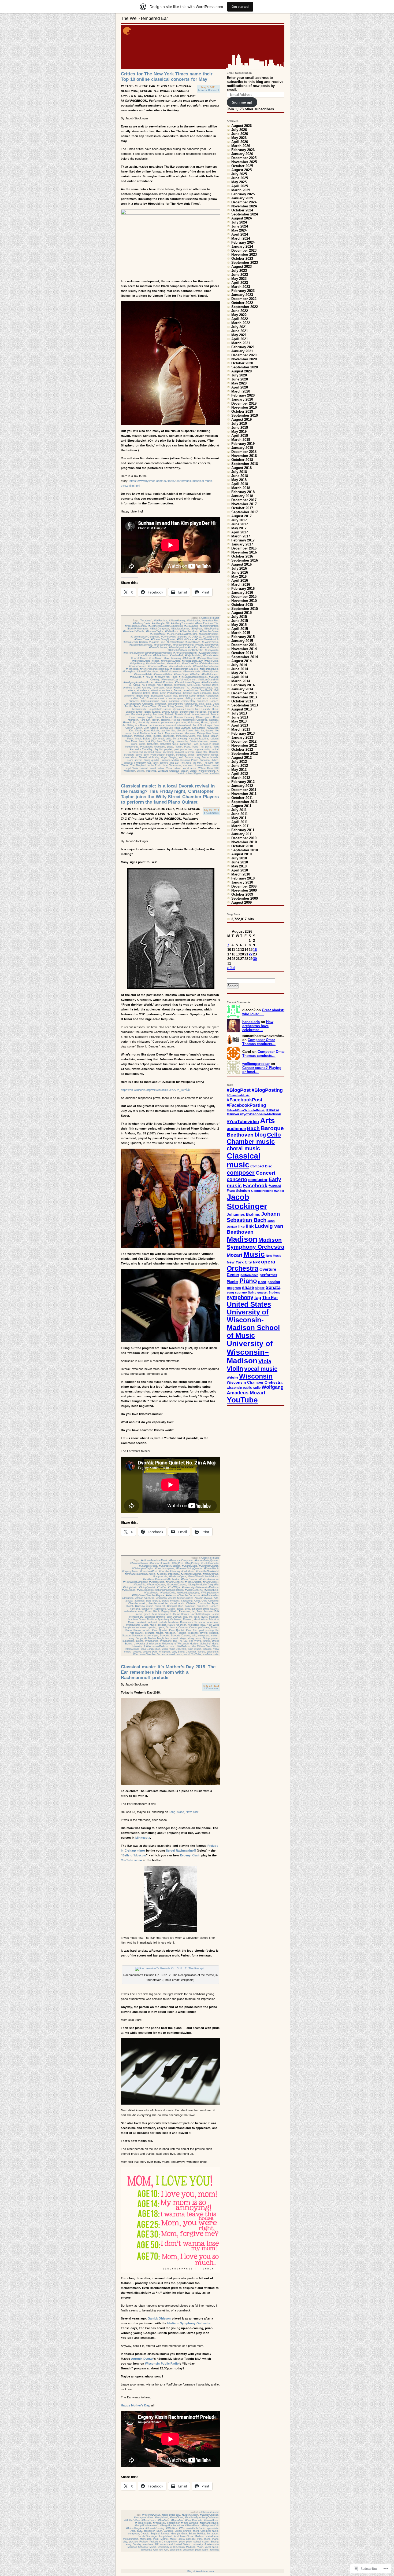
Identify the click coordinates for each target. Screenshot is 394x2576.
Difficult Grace (203, 706)
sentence (181, 755)
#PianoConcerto (175, 1582)
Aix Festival (148, 685)
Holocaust (194, 723)
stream (138, 760)
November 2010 (244, 842)
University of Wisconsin (147, 1644)
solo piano (204, 1636)
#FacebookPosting (183, 645)
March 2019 (241, 440)
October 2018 (242, 460)
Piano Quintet (177, 1630)
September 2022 (245, 307)
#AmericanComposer (181, 1560)
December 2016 (244, 548)
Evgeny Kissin (170, 712)
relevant (190, 752)
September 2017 (245, 512)
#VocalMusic (151, 1593)
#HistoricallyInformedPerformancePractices (148, 653)
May (167, 733)
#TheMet (148, 677)
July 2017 (239, 520)
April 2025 (240, 186)
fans (161, 714)
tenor (156, 763)
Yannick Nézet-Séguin (188, 774)
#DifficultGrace (185, 639)
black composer (202, 693)
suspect (128, 763)
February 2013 (243, 733)
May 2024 (239, 230)
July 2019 (239, 424)
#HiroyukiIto (212, 650)
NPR (257, 1262)
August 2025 (241, 170)
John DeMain (174, 1617)
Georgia (176, 2534)
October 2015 (242, 605)
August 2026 (241, 126)
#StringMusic (130, 1587)
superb (139, 1641)
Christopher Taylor (208, 1603)
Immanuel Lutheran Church (174, 1614)
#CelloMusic (172, 631)
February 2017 (243, 540)
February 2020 (243, 395)
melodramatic (131, 2539)
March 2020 (241, 391)
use (172, 1646)
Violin (165, 1649)
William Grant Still (208, 768)
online (134, 744)
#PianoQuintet (211, 1582)
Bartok (178, 690)
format (195, 714)
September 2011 (244, 802)
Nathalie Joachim (198, 739)
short (134, 757)
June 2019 (240, 428)
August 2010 (241, 854)
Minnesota (168, 736)
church (130, 1606)
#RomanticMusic (209, 2523)
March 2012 (241, 778)
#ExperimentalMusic (141, 645)
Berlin (155, 693)
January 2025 (242, 198)
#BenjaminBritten (209, 626)
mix (199, 736)
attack (132, 690)
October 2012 (242, 750)
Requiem (182, 1633)
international (184, 725)
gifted (147, 1614)
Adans (136, 685)
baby (140, 2531)
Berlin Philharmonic (171, 693)
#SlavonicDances (176, 1585)
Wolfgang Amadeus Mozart (173, 771)
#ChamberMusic (189, 631)
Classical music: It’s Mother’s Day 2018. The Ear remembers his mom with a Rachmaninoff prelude (168, 1672)
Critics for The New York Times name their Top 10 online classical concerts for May (167, 77)
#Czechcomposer (164, 1569)
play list (158, 749)
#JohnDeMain (211, 1574)
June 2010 (240, 862)
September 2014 (245, 657)
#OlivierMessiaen (209, 664)
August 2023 (241, 267)
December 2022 (244, 299)
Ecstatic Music (210, 709)
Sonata (189, 757)
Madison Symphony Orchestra (164, 1619)
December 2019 (244, 403)
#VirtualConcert (188, 680)
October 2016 (242, 556)
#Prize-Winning (189, 2523)
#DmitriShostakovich (207, 639)
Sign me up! (242, 102)
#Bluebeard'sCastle (133, 631)
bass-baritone (190, 690)
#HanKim (193, 647)
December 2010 (244, 838)
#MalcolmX (189, 658)
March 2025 (241, 190)
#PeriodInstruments (180, 666)
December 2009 (244, 886)
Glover (200, 717)
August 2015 (241, 613)
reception (170, 1633)
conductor (160, 704)
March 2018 (241, 488)
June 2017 (240, 524)
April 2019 (240, 436)
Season (126, 1636)
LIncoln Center (185, 731)
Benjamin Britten (141, 693)
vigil (128, 768)
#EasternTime (157, 642)
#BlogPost (196, 629)
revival (204, 1633)
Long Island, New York (184, 1812)
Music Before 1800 (146, 739)
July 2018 (239, 472)
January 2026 (242, 154)
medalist (141, 1622)
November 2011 (244, 794)
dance (180, 1609)
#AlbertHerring (177, 621)
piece (208, 747)
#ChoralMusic (158, 634)
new (203, 1625)
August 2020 (241, 371)
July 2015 (239, 617)
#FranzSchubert (158, 647)
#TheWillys (174, 1587)
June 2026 (240, 134)
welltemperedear (256, 1064)
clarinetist (134, 701)
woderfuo (151, 771)
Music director (158, 1625)
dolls (187, 1609)
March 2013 (241, 729)
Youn (205, 774)
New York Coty (166, 741)
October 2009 (242, 894)
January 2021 (242, 351)
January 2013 (242, 737)
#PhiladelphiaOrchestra (206, 666)
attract (129, 1601)
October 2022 (242, 303)
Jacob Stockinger (202, 725)
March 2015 (241, 633)
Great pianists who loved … (264, 1012)
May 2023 (239, 279)
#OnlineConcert (138, 666)
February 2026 (243, 150)
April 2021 (240, 339)
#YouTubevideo (210, 682)
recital (215, 749)
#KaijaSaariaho (193, 655)
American (161, 1598)
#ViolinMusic (211, 1590)
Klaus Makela (152, 731)
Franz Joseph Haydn (141, 717)
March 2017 (241, 536)
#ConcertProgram (209, 634)
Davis (137, 706)
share (126, 757)
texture (164, 763)
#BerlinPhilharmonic (138, 629)
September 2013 (245, 705)
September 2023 (245, 263)
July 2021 (239, 327)
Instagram (213, 2534)
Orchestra (153, 744)
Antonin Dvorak (142, 2359)
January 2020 (242, 399)
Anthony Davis (210, 685)
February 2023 (243, 291)
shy (157, 757)
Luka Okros (187, 2536)
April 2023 (240, 283)
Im (150, 725)
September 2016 (245, 560)
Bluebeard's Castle (161, 696)
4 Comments (211, 1688)
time (165, 765)
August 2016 (241, 564)
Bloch (140, 696)
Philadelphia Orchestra (153, 747)
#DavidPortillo (211, 637)
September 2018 (245, 464)
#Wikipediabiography (188, 1593)
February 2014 (243, 685)
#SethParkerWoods (171, 672)
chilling (189, 698)
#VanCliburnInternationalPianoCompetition (160, 1590)
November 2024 (244, 206)
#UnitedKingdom (135, 2528)
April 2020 (240, 387)
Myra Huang (180, 739)
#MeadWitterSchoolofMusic (203, 1577)
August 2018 (241, 468)
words (193, 771)
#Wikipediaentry (210, 1593)
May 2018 (239, 480)
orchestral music (169, 744)
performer (205, 744)
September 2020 (245, 367)
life (168, 731)
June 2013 (240, 717)
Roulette (214, 752)
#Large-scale (160, 1577)
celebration (212, 696)
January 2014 (242, 689)
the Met (197, 763)
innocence (159, 725)
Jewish (138, 728)
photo (170, 747)
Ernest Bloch (143, 712)
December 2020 (244, 355)
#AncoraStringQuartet (207, 1560)
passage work (194, 2539)
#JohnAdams (161, 655)
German (178, 717)
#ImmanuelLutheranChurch (140, 1574)
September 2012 (245, 754)
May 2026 (239, 138)
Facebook (201, 712)
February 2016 (243, 589)
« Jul (231, 968)
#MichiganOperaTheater (146, 661)
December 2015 (244, 597)
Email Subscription (239, 73)
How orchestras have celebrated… (258, 1026)
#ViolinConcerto (194, 1590)
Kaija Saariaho (183, 728)
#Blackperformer (180, 629)
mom (156, 2539)
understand (166, 2544)
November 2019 (244, 407)
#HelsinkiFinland (209, 647)
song (197, 757)
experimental (187, 712)
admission (128, 1598)
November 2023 (244, 254)
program (198, 749)
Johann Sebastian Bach (253, 1217)
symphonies (152, 1641)
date (209, 704)
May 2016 (239, 576)
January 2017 (242, 544)
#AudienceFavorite (160, 1563)
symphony (140, 763)
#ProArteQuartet (156, 1585)
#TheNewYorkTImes (166, 677)
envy (141, 1611)
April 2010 (240, 870)
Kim (131, 731)
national (214, 739)
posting (210, 1630)
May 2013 (239, 721)
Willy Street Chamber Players (189, 1652)
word (172, 1654)
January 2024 (242, 246)
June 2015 (240, 621)
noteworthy (182, 741)
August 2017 (241, 516)
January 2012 (242, 786)
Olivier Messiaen (199, 741)
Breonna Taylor (187, 696)
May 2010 (239, 866)
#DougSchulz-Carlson (136, 642)
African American (145, 1598)
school (197, 2542)
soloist (215, 1636)
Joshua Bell (166, 728)
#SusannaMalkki (143, 674)
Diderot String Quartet (171, 706)
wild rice (158, 2550)
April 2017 (240, 532)
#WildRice (172, 2528)
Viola (135, 768)
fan (155, 714)
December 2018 (244, 452)
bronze (156, 1601)
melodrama (212, 2536)
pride (182, 2542)
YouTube (214, 774)
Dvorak (145, 2534)
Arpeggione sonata (202, 688)
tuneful (206, 1641)
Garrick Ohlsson (159, 2318)
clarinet (214, 698)
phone (207, 2539)
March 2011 (241, 826)
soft (181, 757)
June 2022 (240, 311)
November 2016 (244, 552)
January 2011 (242, 834)
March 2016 (241, 585)
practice (133, 2542)
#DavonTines (142, 639)
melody (163, 1622)
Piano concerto (142, 1630)
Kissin (139, 731)
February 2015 (243, 637)
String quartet (152, 760)
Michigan (127, 736)
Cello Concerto (210, 1601)
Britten (201, 696)
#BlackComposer (160, 629)
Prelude (144, 2542)
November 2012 (244, 745)
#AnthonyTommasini (182, 623)
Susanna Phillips (209, 760)
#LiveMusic (156, 658)
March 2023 (241, 287)
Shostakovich (146, 757)
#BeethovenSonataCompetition (166, 626)
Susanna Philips (189, 760)
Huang (205, 723)
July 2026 (239, 130)
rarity (207, 749)
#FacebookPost (163, 645)
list (202, 731)
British (178, 2531)
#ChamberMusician (170, 1566)
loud (176, 2536)
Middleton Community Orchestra (187, 1622)
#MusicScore (149, 2520)
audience (167, 690)
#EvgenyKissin (210, 642)
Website (232, 1377)
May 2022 (239, 315)
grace (208, 717)
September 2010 (245, 850)
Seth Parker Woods (207, 755)
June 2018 (240, 476)
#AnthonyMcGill (161, 623)
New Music (131, 741)
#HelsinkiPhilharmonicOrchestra (185, 650)
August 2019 (241, 419)
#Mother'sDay (132, 2520)
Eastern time (193, 709)
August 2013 (241, 709)
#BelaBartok (191, 626)
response (194, 1633)
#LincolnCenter (139, 658)
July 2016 (239, 568)
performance (249, 1275)
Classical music (210, 618)
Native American (177, 1625)
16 (255, 950)
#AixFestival (160, 621)
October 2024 (242, 210)
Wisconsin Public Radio (162, 2364)
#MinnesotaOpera (171, 661)
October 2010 (242, 846)
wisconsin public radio (195, 2550)
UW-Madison (183, 1646)
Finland (169, 714)
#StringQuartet (210, 672)
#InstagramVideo (143, 2518)
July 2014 (239, 665)
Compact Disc (175, 1606)
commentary (188, 701)
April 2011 (239, 822)
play (125, 2542)
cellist (135, 698)
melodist (152, 1622)
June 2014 (240, 669)
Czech (171, 1609)
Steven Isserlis (210, 757)
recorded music (153, 752)
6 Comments (211, 813)
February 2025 (243, 194)
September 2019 (245, 415)
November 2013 (244, 697)
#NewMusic (174, 664)
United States (203, 765)
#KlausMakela (211, 655)
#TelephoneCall (210, 2526)
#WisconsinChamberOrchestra (183, 1595)
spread (174, 1638)
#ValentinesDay (169, 680)
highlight (214, 720)
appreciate (213, 2528)
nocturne (141, 1628)
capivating (187, 1601)
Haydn (156, 720)
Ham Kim (145, 720)
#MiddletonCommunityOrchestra (161, 1579)
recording (168, 752)
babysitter (149, 2531)
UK (157, 2544)
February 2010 (243, 878)
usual (215, 765)
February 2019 (243, 444)
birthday (187, 693)
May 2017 (239, 528)
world (187, 1654)
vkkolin (177, 768)
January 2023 (242, 295)
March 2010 (241, 874)
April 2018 (240, 484)
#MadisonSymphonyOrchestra (202, 2518)
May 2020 (239, 383)
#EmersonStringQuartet (189, 1569)
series (191, 755)
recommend (136, 752)
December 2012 (244, 741)
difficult (189, 706)
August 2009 (241, 902)
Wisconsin (129, 771)
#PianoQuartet (193, 1582)
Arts (216, 688)
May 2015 (239, 625)
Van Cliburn (198, 1646)
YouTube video (211, 1654)
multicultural (133, 1625)
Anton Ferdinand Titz (178, 688)
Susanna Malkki (170, 760)
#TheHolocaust (210, 674)
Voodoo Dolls (150, 1652)
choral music (202, 698)
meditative (177, 733)
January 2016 (242, 593)
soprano (241, 1292)
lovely (204, 1617)
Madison (145, 733)
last (163, 731)
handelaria (251, 1022)
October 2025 (242, 166)
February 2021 (243, 347)
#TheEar (195, 674)
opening (152, 1628)
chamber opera (175, 698)
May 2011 (239, 818)
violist (153, 768)
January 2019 (242, 448)
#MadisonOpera (177, 1577)
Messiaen (190, 733)
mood (206, 736)
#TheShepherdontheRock (193, 677)
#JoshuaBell (176, 655)
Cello (142, 698)
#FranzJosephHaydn (207, 645)
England (130, 712)
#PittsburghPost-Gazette (184, 669)
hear (154, 1614)
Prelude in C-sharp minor (164, 2542)
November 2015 (244, 601)
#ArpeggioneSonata (136, 626)
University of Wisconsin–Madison (150, 1646)
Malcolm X (157, 733)
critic (202, 704)
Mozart (215, 736)
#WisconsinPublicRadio (192, 2528)
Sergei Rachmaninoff (181, 1851)
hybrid (213, 723)
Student (274, 1292)
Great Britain (189, 2534)
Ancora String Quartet (181, 1598)
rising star (202, 752)
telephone (148, 2544)
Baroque (168, 2531)
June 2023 (240, 275)
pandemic (185, 744)
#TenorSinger (181, 674)
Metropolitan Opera (208, 733)
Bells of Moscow (134, 1855)
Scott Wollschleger (154, 755)
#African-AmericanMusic (154, 1560)
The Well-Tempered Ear (144, 18)
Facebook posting (141, 714)
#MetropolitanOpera (208, 658)
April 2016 (240, 580)
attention (156, 690)
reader (159, 1633)
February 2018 (243, 492)
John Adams (151, 728)
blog (146, 696)
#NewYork (163, 2520)
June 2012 (240, 766)
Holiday (201, 2534)
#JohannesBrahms (191, 1574)
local (136, 733)
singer (164, 757)
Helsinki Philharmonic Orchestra (189, 720)
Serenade (137, 1636)
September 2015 (245, 609)
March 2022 (241, 323)
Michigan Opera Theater (148, 736)
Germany (189, 717)
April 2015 (240, 629)
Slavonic (165, 1636)
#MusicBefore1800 (192, 661)
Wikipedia (165, 1652)
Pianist (179, 747)
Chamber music (156, 698)
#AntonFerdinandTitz (207, 623)
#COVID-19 (195, 637)
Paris (196, 744)
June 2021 (240, 331)
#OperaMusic (157, 1582)
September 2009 (245, 898)
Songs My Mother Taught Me (152, 1638)
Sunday (137, 2544)
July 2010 (239, 858)
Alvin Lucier (194, 685)
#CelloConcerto (210, 1563)
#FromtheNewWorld (207, 1571)
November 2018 (244, 456)
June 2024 (240, 226)
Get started (240, 7)
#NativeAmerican (209, 1579)
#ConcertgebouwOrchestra (182, 634)
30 (255, 959)
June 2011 (239, 814)
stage (183, 1638)
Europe (156, 712)
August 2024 (241, 218)
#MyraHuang (137, 664)
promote (150, 1633)
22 (251, 954)
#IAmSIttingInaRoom (185, 653)
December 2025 (244, 158)
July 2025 (239, 174)
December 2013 (244, 693)
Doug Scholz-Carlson (160, 709)
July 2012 (239, 762)
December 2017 (244, 500)
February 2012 (243, 782)
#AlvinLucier (193, 621)
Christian (191, 1603)
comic (164, 701)
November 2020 (244, 359)
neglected (193, 1625)
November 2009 (244, 890)
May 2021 (239, 335)
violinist (144, 768)
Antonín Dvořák (203, 1598)
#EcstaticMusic (175, 642)
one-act (214, 741)
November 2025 (244, 162)
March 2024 (241, 238)
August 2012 (241, 758)
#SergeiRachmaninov (172, 2526)
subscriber (128, 1641)
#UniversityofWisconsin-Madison (200, 1587)
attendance (143, 690)
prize (189, 2542)
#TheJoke (136, 677)
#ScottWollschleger (148, 672)
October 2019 (242, 411)
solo (194, 1636)
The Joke (186, 763)
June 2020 (240, 379)
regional (180, 752)
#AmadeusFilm (210, 621)
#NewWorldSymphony (135, 1582)
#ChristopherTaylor (142, 1569)
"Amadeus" (146, 621)
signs (155, 1636)
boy (175, 696)
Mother (164, 2539)
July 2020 (239, 375)
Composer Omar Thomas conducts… (259, 1042)
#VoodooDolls (167, 1593)
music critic (165, 739)
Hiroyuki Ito (130, 723)
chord (196, 2531)
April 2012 (240, 774)
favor (200, 1611)
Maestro (188, 1619)
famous (165, 2534)
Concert (214, 701)
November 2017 (244, 504)
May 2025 (239, 182)
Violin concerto (178, 1649)
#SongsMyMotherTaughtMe (203, 1585)
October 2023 (242, 259)
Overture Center (188, 1628)
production (186, 749)
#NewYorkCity (190, 664)
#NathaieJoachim (156, 664)
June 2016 (240, 572)
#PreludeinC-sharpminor (166, 2523)
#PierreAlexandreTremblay (154, 669)
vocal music (190, 768)
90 (130, 685)
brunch (187, 2531)
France (215, 714)
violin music (194, 1649)
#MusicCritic (211, 661)
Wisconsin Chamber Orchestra (150, 1654)
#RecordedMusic (209, 669)
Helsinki (166, 720)
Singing (173, 757)
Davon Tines (150, 706)
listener (210, 731)
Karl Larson (199, 728)
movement (213, 1622)
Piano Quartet (160, 1630)
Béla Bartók (206, 690)
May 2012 (239, 770)
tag (149, 763)
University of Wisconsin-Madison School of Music (190, 1644)
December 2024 (244, 202)
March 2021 (241, 343)
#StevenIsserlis (192, 672)
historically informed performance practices (162, 723)
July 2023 (239, 271)
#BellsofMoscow (171, 2515)
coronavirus (191, 704)
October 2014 (242, 653)
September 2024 (245, 214)
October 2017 (242, 508)
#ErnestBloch (193, 642)
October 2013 (242, 701)
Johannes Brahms (155, 1617)
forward (205, 714)
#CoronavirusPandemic (174, 637)
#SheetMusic (192, 2526)
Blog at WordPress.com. (201, 2571)
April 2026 (240, 142)
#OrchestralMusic (158, 666)
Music (130, 739)
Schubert (129, 755)
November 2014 (244, 649)
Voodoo (137, 1652)
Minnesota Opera (186, 736)
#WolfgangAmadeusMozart (139, 682)
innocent (171, 725)
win (166, 2550)
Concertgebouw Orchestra (139, 704)
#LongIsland (161, 2518)
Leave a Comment (209, 90)
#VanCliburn (129, 1590)
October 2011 (242, 798)
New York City (147, 741)
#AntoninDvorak (139, 1563)
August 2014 (241, 661)
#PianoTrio (132, 669)
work (179, 1654)
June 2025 (240, 178)
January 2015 (242, 641)
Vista (169, 768)
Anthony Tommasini (153, 688)
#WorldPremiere (164, 682)
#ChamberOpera (209, 631)
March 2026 (241, 146)
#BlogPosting (211, 629)
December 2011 (244, 790)
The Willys (195, 1641)
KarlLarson (213, 728)
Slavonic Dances (181, 1636)
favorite (208, 1611)
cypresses (160, 1609)
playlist (168, 749)
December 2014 (244, 645)
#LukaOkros (176, 2518)
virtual (161, 768)
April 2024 (240, 234)
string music (195, 1638)
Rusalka (214, 1633)
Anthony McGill (132, 688)
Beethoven (240, 1135)
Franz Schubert (164, 717)
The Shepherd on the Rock (146, 765)
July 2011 (239, 810)
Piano (187, 747)
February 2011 (243, 830)
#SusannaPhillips (163, 674)
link (197, 731)
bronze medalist (171, 1601)
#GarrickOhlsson (209, 2515)
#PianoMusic (211, 2520)
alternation (180, 685)
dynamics (179, 709)
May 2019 (239, 432)
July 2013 (239, 713)
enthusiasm (130, 1611)
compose (190, 1606)
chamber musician (158, 1603)
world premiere (207, 771)
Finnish (179, 714)
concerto (135, 1609)
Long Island (166, 2536)
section (170, 755)
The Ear (174, 763)
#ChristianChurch (209, 1566)
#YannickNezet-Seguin (187, 682)
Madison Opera (137, 1619)
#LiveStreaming (172, 658)
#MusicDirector (189, 1579)
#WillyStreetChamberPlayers (148, 1595)
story (130, 760)
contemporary (175, 704)
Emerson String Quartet (205, 1609)
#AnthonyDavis (142, 623)
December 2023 (244, 250)
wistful (141, 771)
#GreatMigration (178, 647)
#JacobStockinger (209, 653)
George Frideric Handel (267, 1191)
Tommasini (175, 765)
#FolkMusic (188, 1571)
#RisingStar (129, 672)
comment (174, 701)
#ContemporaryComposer (145, 637)
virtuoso (207, 1649)
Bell (216, 690)
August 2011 (241, 806)
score (139, 755)
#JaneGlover (145, 655)
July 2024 (239, 222)
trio (185, 765)
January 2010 (242, 882)
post (176, 749)
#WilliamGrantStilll (208, 680)
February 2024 (243, 242)
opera (142, 744)
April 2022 (240, 319)
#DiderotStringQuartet (163, 639)
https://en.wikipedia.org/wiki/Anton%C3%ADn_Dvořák (156, 1090)
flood (187, 714)
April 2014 (240, 677)
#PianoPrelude (143, 2523)
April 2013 (240, 725)
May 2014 (239, 673)
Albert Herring (165, 685)
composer (202, 701)
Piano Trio (198, 747)
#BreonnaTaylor (154, 631)
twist (191, 765)
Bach (159, 2531)
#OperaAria (177, 2520)
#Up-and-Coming (155, 2528)
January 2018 (242, 496)
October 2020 (242, 363)
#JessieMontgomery (168, 1574)
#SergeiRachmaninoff (146, 2526)
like (173, 731)
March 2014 (241, 681)
